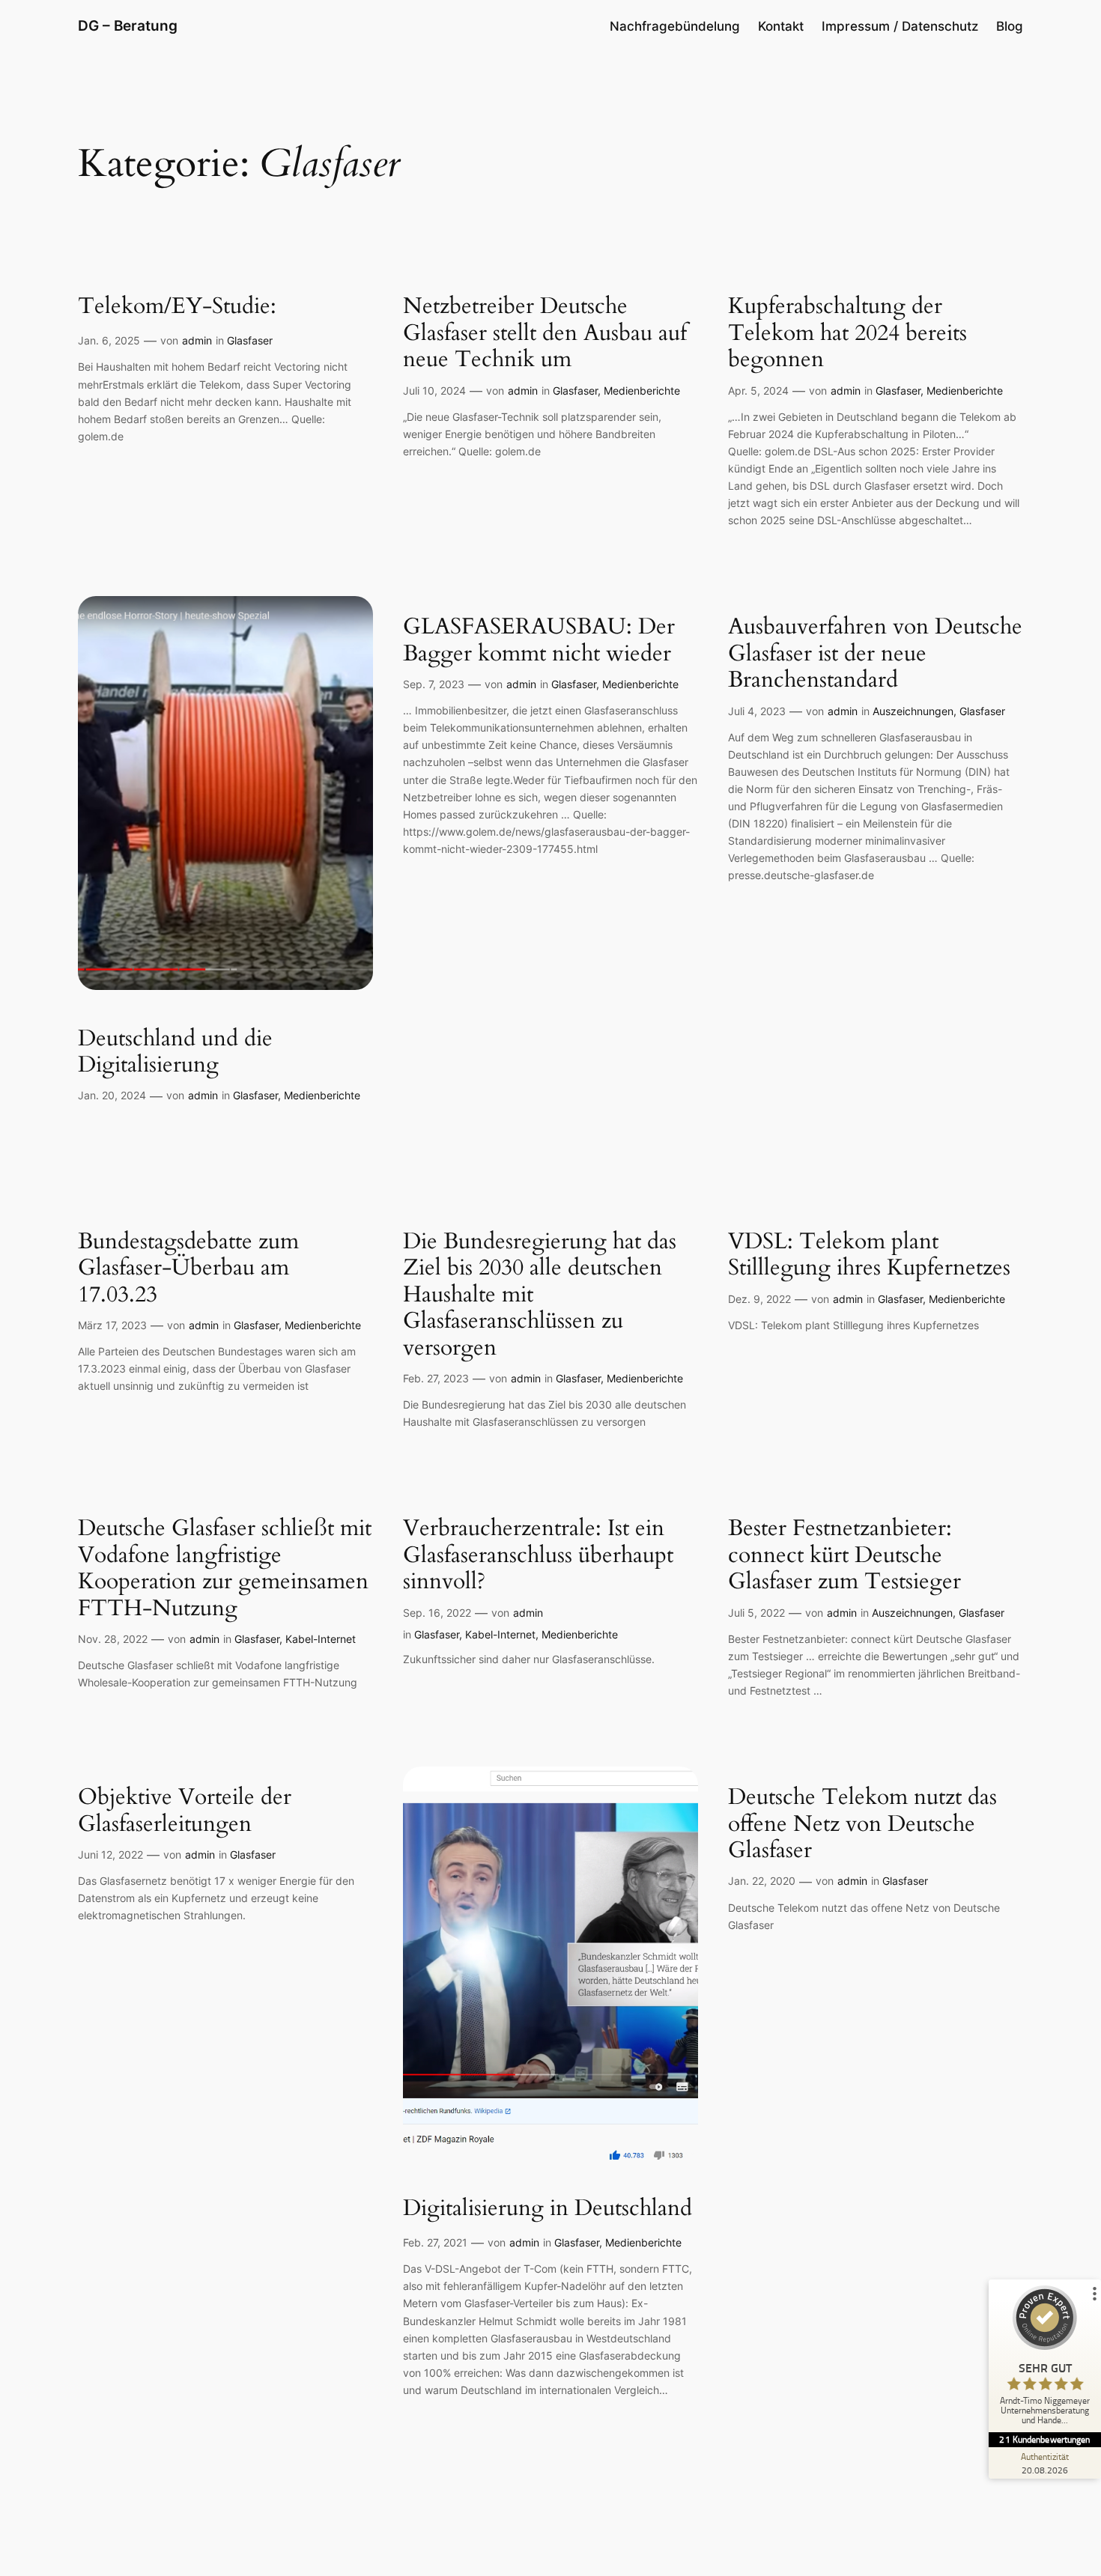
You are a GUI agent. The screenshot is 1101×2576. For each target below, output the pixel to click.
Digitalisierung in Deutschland (548, 2209)
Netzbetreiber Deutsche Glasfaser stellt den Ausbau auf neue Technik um (545, 334)
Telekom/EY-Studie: (177, 307)
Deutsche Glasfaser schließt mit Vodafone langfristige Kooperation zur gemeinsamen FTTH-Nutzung (225, 1569)
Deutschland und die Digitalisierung (175, 1052)
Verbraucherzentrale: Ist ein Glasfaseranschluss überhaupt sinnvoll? (538, 1556)
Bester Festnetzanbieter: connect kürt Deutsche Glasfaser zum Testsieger (844, 1556)
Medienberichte (642, 391)
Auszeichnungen (913, 711)
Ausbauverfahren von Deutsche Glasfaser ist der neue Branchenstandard (875, 654)
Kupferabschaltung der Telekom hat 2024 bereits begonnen (847, 334)
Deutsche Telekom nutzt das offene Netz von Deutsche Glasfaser (862, 1825)
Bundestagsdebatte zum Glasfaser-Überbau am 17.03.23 (188, 1269)
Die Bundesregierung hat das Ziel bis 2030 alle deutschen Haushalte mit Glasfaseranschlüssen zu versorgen (540, 1295)
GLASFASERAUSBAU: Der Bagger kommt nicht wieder (539, 641)
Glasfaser (250, 340)
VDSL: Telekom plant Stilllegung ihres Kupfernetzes (869, 1255)
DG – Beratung (128, 25)
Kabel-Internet (321, 1639)
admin (197, 340)
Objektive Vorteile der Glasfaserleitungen (185, 1811)
